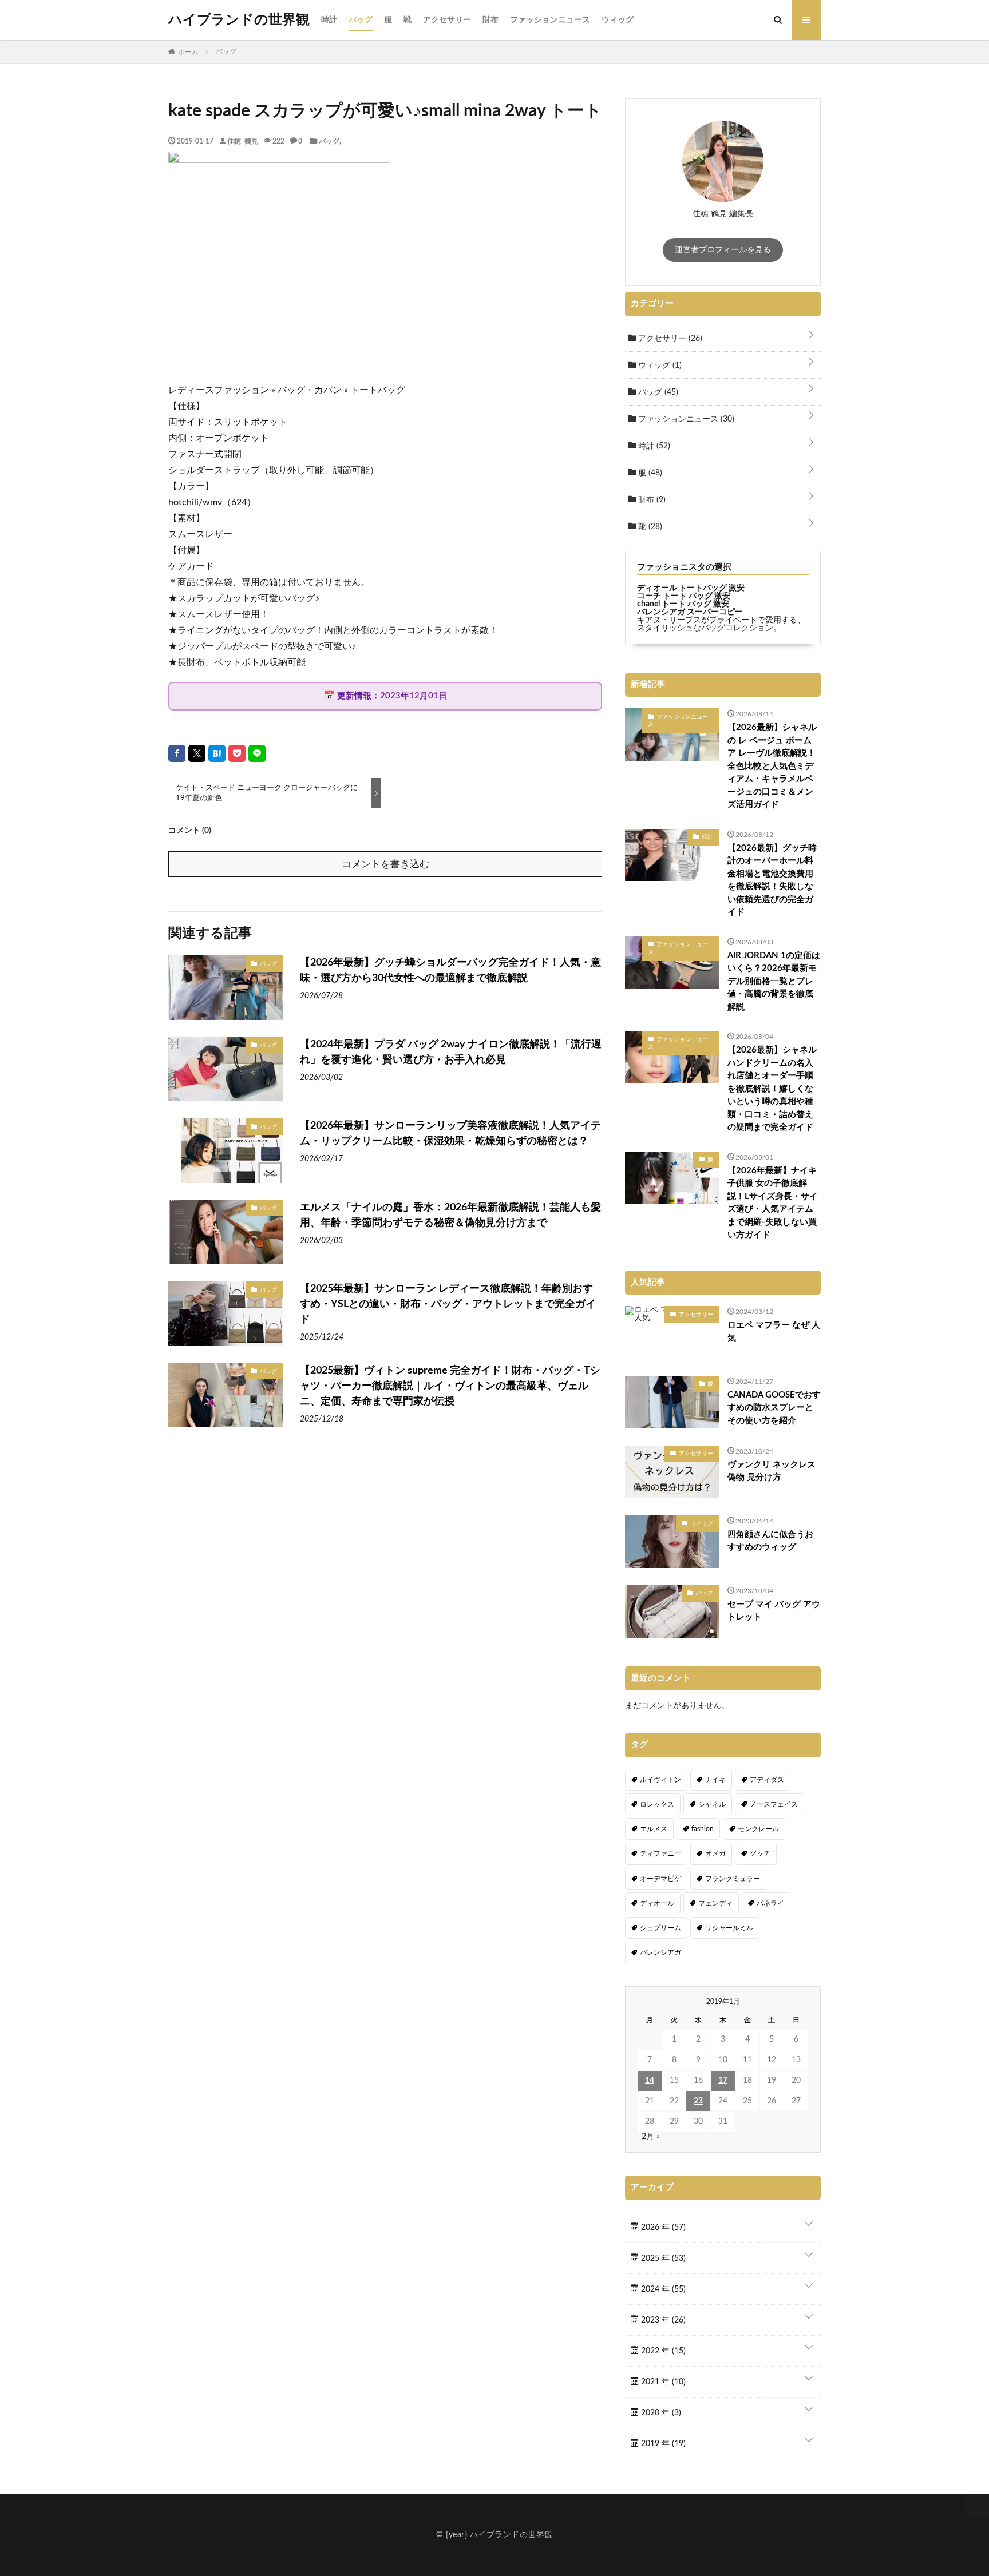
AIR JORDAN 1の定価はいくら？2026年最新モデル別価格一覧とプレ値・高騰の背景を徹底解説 (774, 981)
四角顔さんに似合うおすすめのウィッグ (770, 1541)
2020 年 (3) (660, 2413)
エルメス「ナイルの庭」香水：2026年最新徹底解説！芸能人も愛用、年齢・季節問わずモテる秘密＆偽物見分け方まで (450, 1215)
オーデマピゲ (660, 1879)
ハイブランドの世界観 (239, 20)
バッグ (361, 20)
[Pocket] (237, 753)
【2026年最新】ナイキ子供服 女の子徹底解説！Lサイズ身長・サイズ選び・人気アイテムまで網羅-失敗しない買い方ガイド (773, 1203)
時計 (329, 20)
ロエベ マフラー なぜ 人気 (774, 1332)
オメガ (715, 1853)
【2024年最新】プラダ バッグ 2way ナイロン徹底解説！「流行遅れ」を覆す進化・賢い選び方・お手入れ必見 (451, 1052)
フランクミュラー (733, 1879)
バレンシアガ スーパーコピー (690, 612)
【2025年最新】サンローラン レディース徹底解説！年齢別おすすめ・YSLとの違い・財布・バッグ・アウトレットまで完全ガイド (448, 1304)
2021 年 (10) (662, 2382)
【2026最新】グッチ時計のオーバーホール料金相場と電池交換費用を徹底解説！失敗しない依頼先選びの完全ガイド (772, 880)
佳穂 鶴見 (243, 141)
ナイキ (715, 1780)
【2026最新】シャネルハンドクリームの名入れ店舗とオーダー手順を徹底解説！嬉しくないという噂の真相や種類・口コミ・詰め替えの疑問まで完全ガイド (772, 1089)
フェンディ (715, 1903)
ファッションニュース (550, 20)
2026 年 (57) (662, 2228)
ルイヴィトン (660, 1780)
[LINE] (257, 753)
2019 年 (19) (662, 2444)
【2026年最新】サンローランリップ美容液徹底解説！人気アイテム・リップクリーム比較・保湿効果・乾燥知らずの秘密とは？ (450, 1134)
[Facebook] (177, 753)
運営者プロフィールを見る (723, 250)
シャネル (712, 1804)
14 (650, 2081)
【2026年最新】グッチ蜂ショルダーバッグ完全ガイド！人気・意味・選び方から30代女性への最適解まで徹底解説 (450, 971)
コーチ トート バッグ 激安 (684, 596)
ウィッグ (618, 20)
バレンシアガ (660, 1952)
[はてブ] (217, 753)
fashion (703, 1829)
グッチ (760, 1853)
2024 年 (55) (662, 2289)
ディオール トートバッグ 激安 (691, 588)
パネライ (770, 1903)
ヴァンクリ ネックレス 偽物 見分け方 (772, 1471)
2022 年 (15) (662, 2351)
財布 (490, 20)
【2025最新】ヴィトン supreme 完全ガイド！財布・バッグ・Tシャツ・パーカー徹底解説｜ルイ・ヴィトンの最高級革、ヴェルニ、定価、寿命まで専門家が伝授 (450, 1386)
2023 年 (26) (662, 2320)
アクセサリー (447, 20)
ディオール (657, 1903)
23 (698, 2101)
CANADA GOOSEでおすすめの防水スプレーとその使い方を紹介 (774, 1408)
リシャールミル (729, 1928)
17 (723, 2081)
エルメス (654, 1829)
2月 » (651, 2137)
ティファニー (660, 1853)
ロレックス (657, 1804)
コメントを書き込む (385, 864)
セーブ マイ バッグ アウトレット (774, 1611)
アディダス (767, 1780)
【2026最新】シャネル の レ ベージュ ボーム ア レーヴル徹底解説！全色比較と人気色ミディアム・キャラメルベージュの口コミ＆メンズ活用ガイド (772, 766)
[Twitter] (197, 753)
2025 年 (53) (662, 2259)
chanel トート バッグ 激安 (683, 604)
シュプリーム (660, 1928)
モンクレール (758, 1829)
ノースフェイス (774, 1804)
